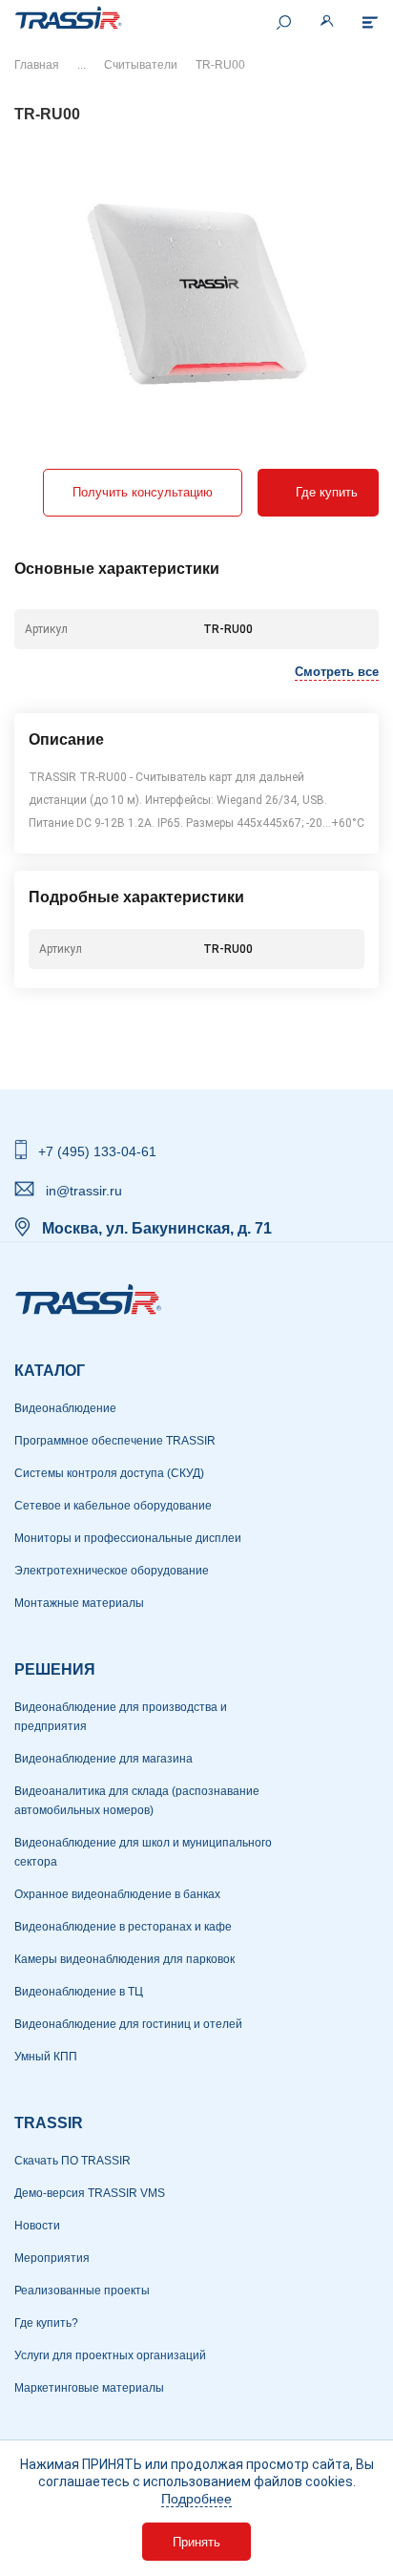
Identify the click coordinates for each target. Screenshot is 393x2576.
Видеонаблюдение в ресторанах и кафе (123, 1927)
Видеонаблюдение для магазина (103, 1759)
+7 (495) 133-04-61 (97, 1151)
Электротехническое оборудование (112, 1571)
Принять (196, 2542)
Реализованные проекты (82, 2291)
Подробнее (196, 2499)
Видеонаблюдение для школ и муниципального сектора (143, 1852)
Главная (37, 65)
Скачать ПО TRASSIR (72, 2161)
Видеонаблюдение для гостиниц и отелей (128, 2024)
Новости (37, 2226)
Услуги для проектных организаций (110, 2355)
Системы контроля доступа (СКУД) (109, 1473)
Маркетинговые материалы (89, 2388)
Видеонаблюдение (65, 1408)
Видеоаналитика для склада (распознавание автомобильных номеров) (137, 1801)
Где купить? (46, 2323)
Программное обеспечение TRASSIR (115, 1441)
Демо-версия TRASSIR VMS (90, 2193)
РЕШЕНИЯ (55, 1669)
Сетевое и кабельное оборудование (113, 1506)
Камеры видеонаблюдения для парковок (124, 1959)
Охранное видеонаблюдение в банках (117, 1894)
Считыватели (141, 65)
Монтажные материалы (79, 1603)
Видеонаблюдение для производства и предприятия (121, 1717)
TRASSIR (49, 2123)
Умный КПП (46, 2057)
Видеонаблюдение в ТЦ (79, 1992)
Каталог (50, 1371)
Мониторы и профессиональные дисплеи (128, 1538)
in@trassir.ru (84, 1191)
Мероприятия (52, 2258)
